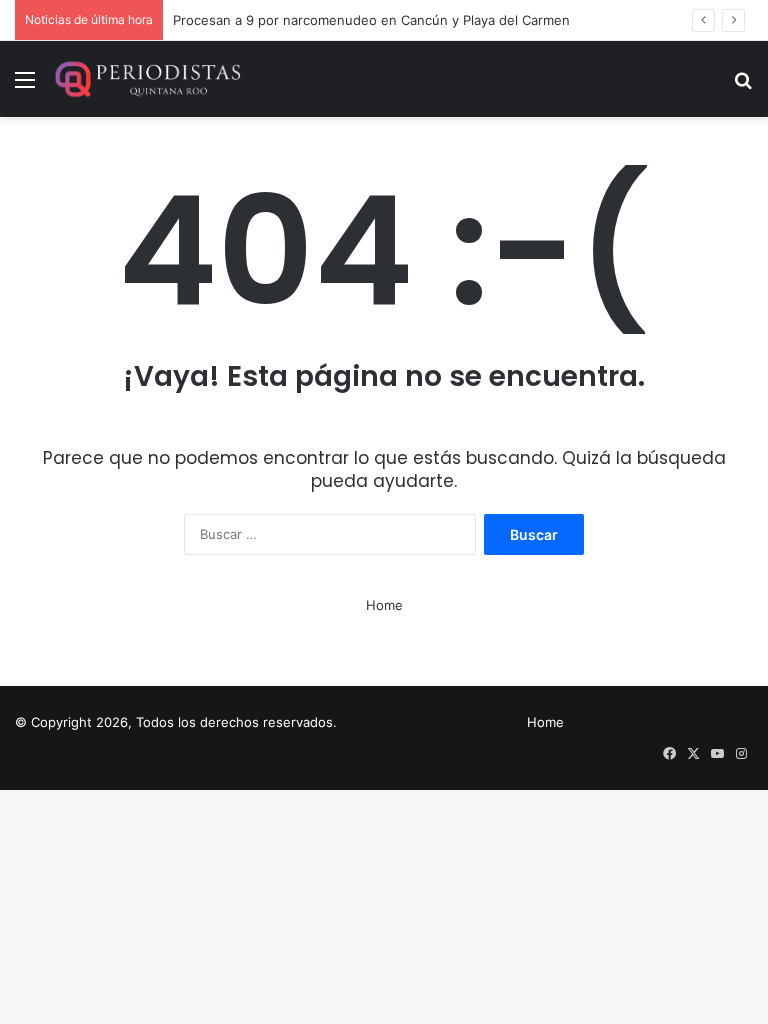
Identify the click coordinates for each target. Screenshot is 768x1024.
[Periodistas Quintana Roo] (147, 79)
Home (384, 605)
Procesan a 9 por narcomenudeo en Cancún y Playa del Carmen (371, 20)
